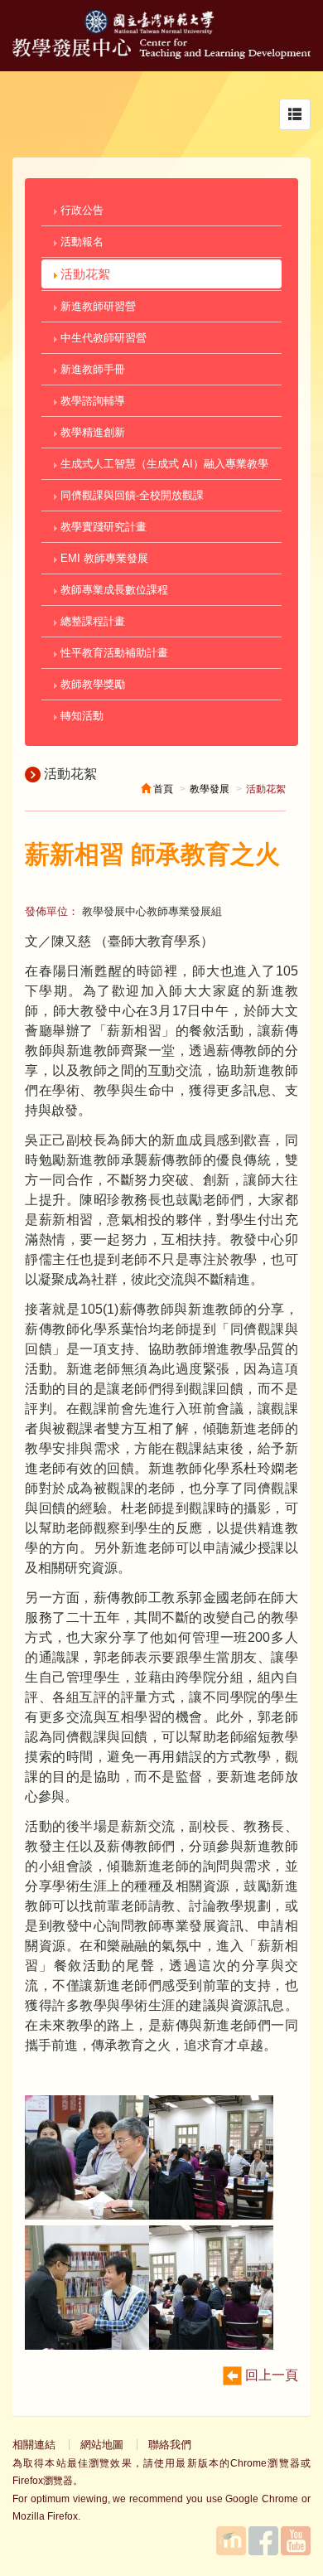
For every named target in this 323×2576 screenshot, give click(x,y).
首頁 (162, 789)
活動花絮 (84, 274)
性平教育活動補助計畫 (113, 653)
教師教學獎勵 (91, 684)
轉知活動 (80, 716)
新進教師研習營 (96, 306)
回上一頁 (270, 2375)
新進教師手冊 (91, 369)
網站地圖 (102, 2445)
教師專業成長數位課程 (113, 590)
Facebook (263, 2541)
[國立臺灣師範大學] (161, 30)
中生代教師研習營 (102, 338)
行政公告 (80, 210)
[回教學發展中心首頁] (161, 54)
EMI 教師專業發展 (103, 558)
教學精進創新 (91, 432)
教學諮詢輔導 (91, 401)
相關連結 (34, 2445)
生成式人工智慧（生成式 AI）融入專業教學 (163, 464)
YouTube (296, 2541)
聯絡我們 (170, 2445)
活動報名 (80, 242)
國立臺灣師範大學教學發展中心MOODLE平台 (231, 2541)
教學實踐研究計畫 (102, 527)
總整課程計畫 (91, 621)
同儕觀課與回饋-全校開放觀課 (130, 495)
